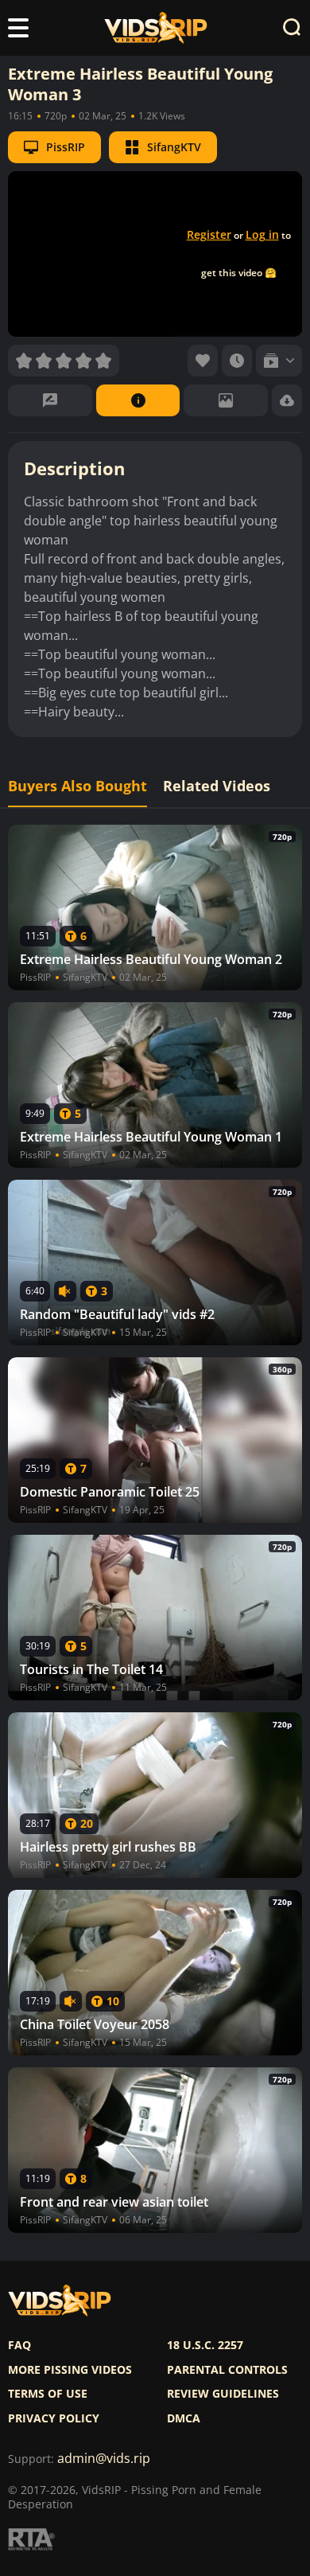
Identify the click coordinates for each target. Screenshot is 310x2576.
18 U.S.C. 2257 (205, 2345)
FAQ (19, 2345)
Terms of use (48, 2394)
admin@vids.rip (104, 2459)
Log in (262, 234)
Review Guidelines (223, 2394)
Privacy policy (54, 2418)
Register (209, 234)
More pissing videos (70, 2370)
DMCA (184, 2418)
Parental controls (227, 2370)
